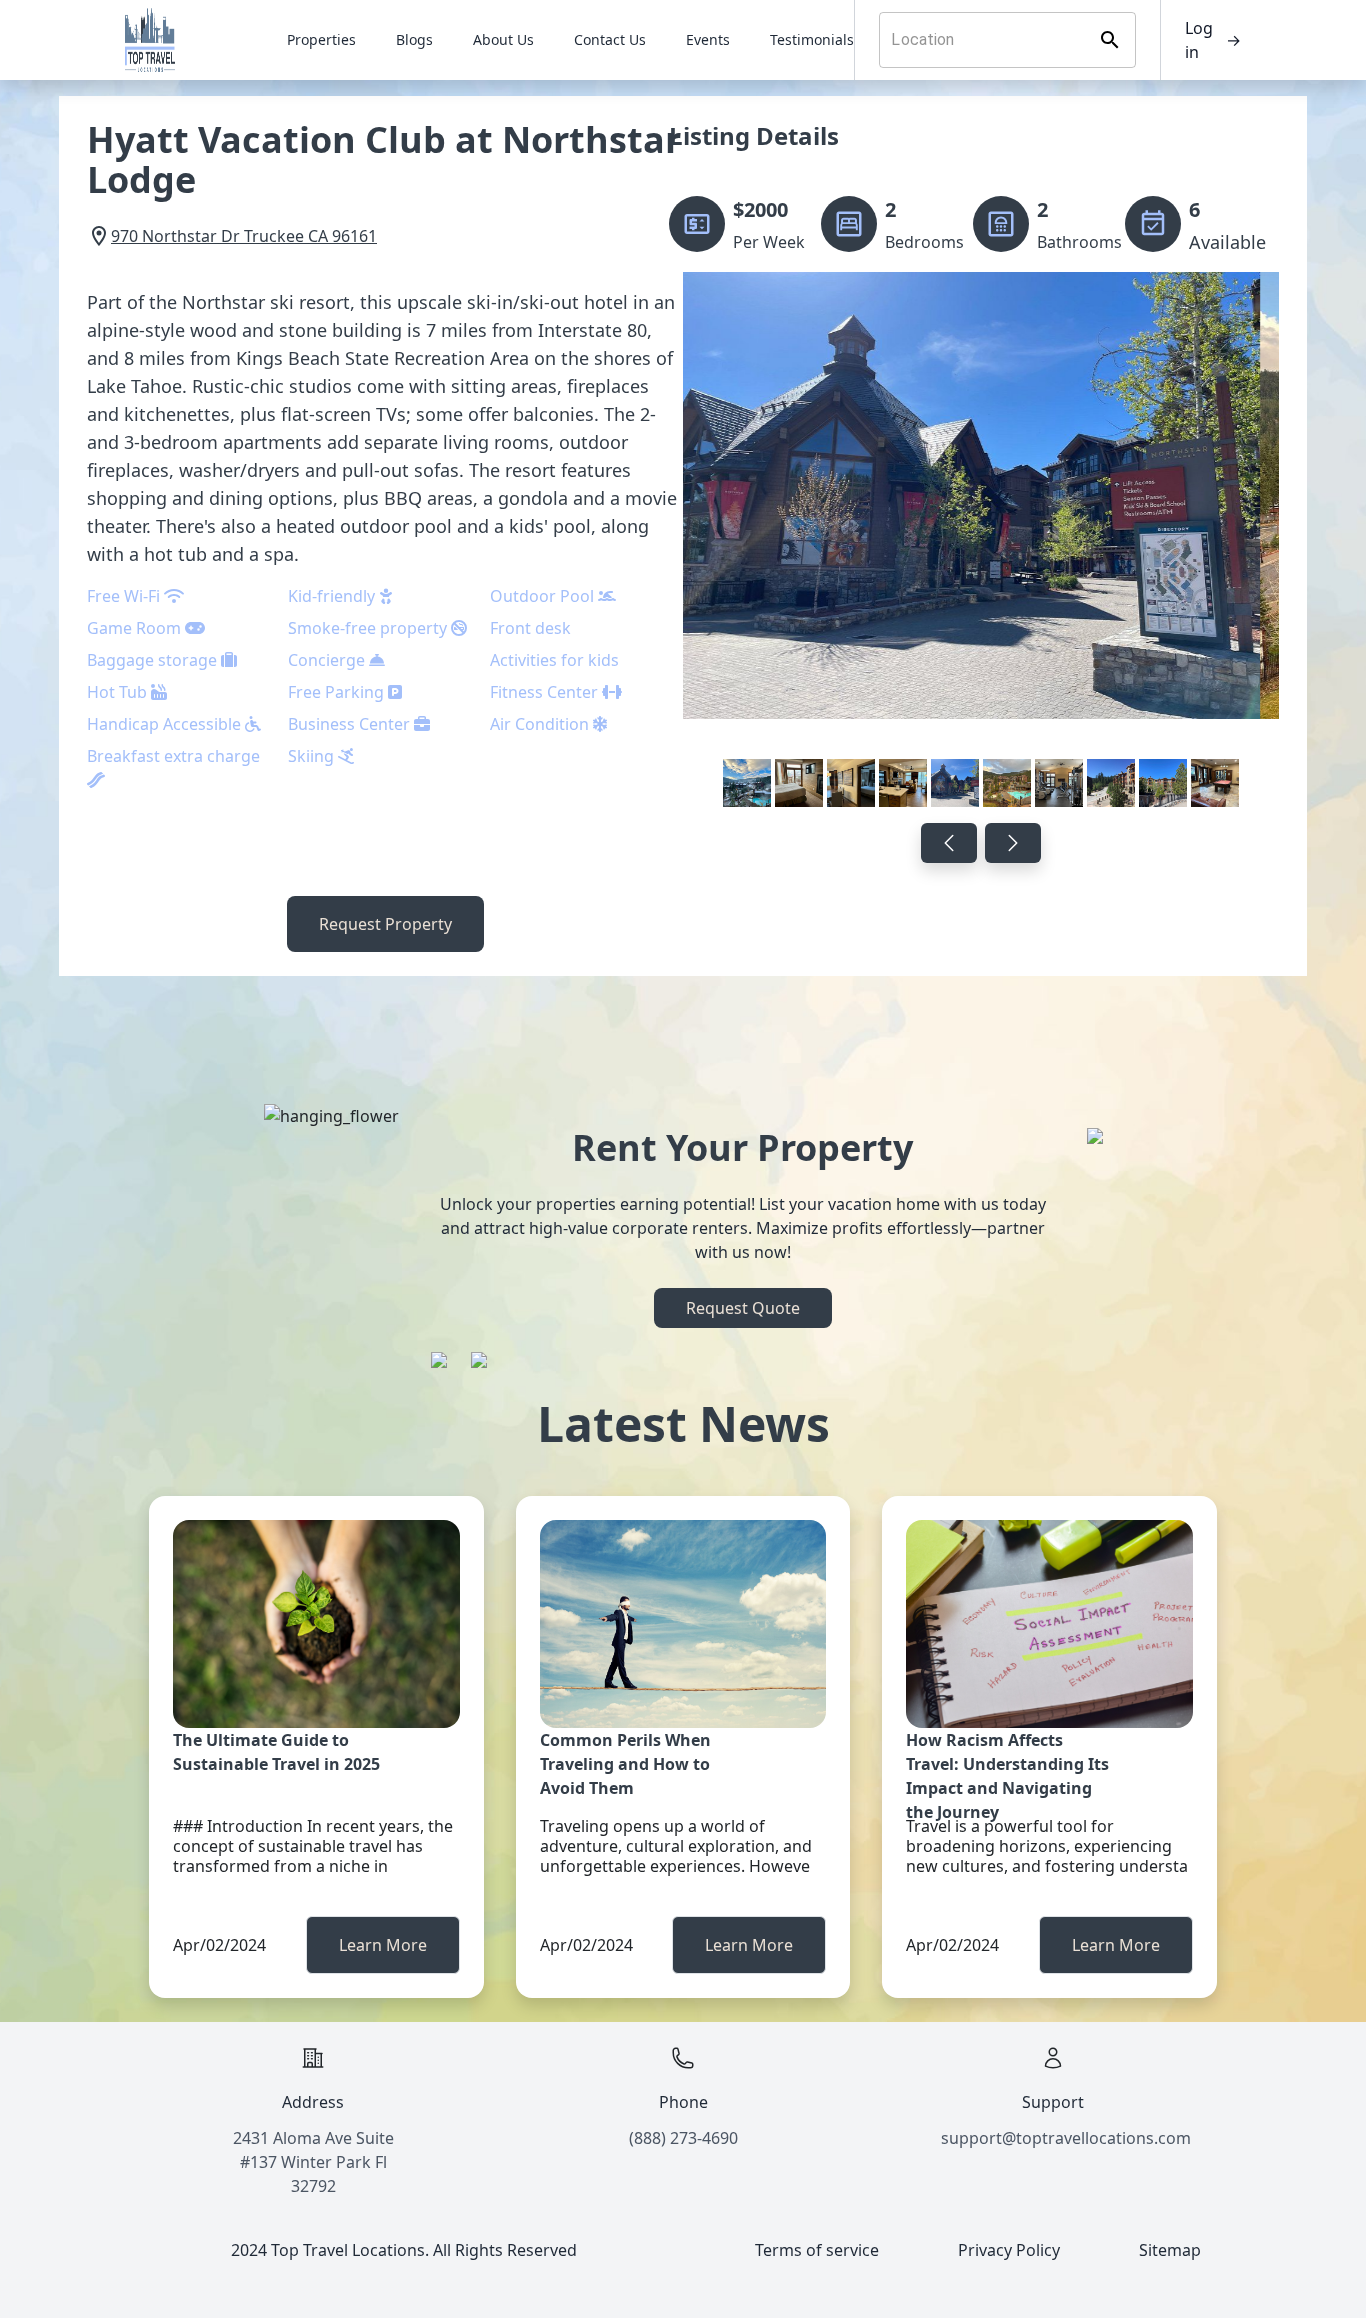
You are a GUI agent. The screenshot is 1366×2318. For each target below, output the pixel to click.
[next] (1013, 843)
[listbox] (981, 543)
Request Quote (743, 1308)
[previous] (949, 843)
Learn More (383, 1945)
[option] (981, 543)
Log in (1213, 40)
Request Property (385, 924)
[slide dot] (747, 783)
